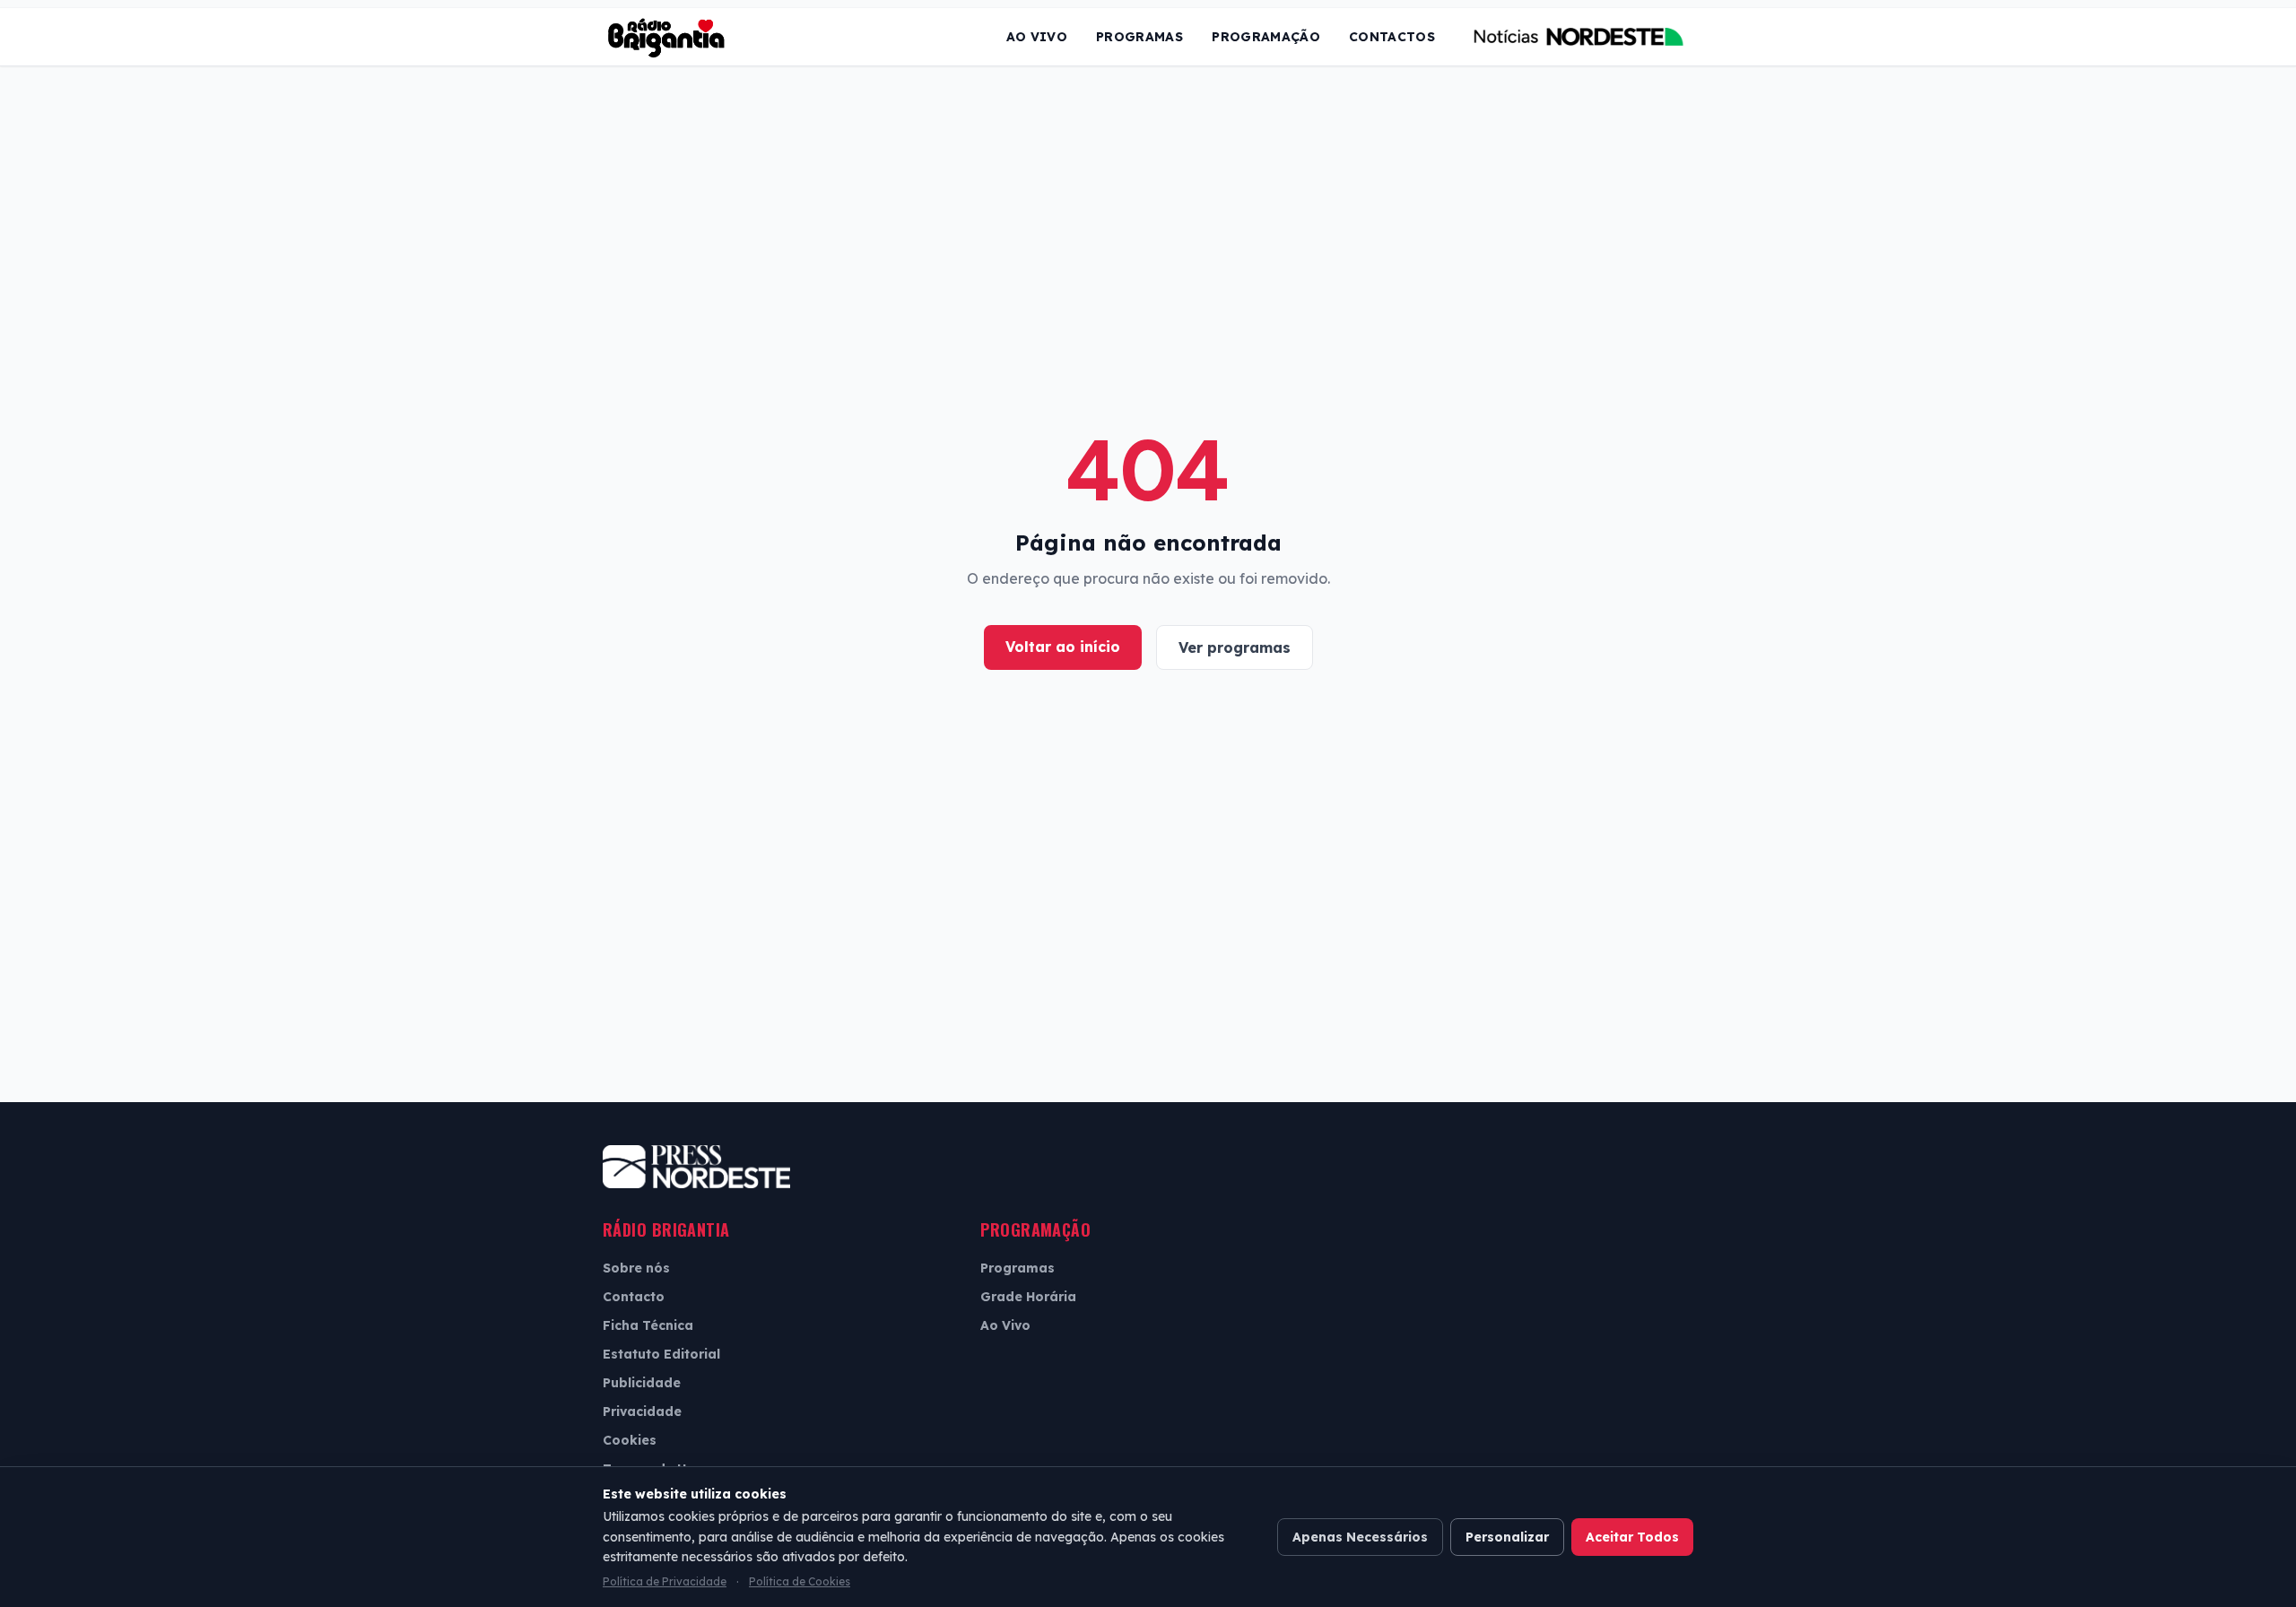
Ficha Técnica (648, 1325)
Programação (1266, 37)
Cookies (630, 1440)
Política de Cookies (800, 1581)
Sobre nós (636, 1268)
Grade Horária (1028, 1297)
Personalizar (1507, 1537)
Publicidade (642, 1383)
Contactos (1392, 37)
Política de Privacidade (665, 1581)
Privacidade (642, 1412)
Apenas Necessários (1360, 1537)
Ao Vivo (1037, 37)
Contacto (634, 1297)
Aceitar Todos (1632, 1537)
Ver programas (1235, 647)
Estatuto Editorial (661, 1354)
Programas (1139, 37)
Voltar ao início (1063, 647)
